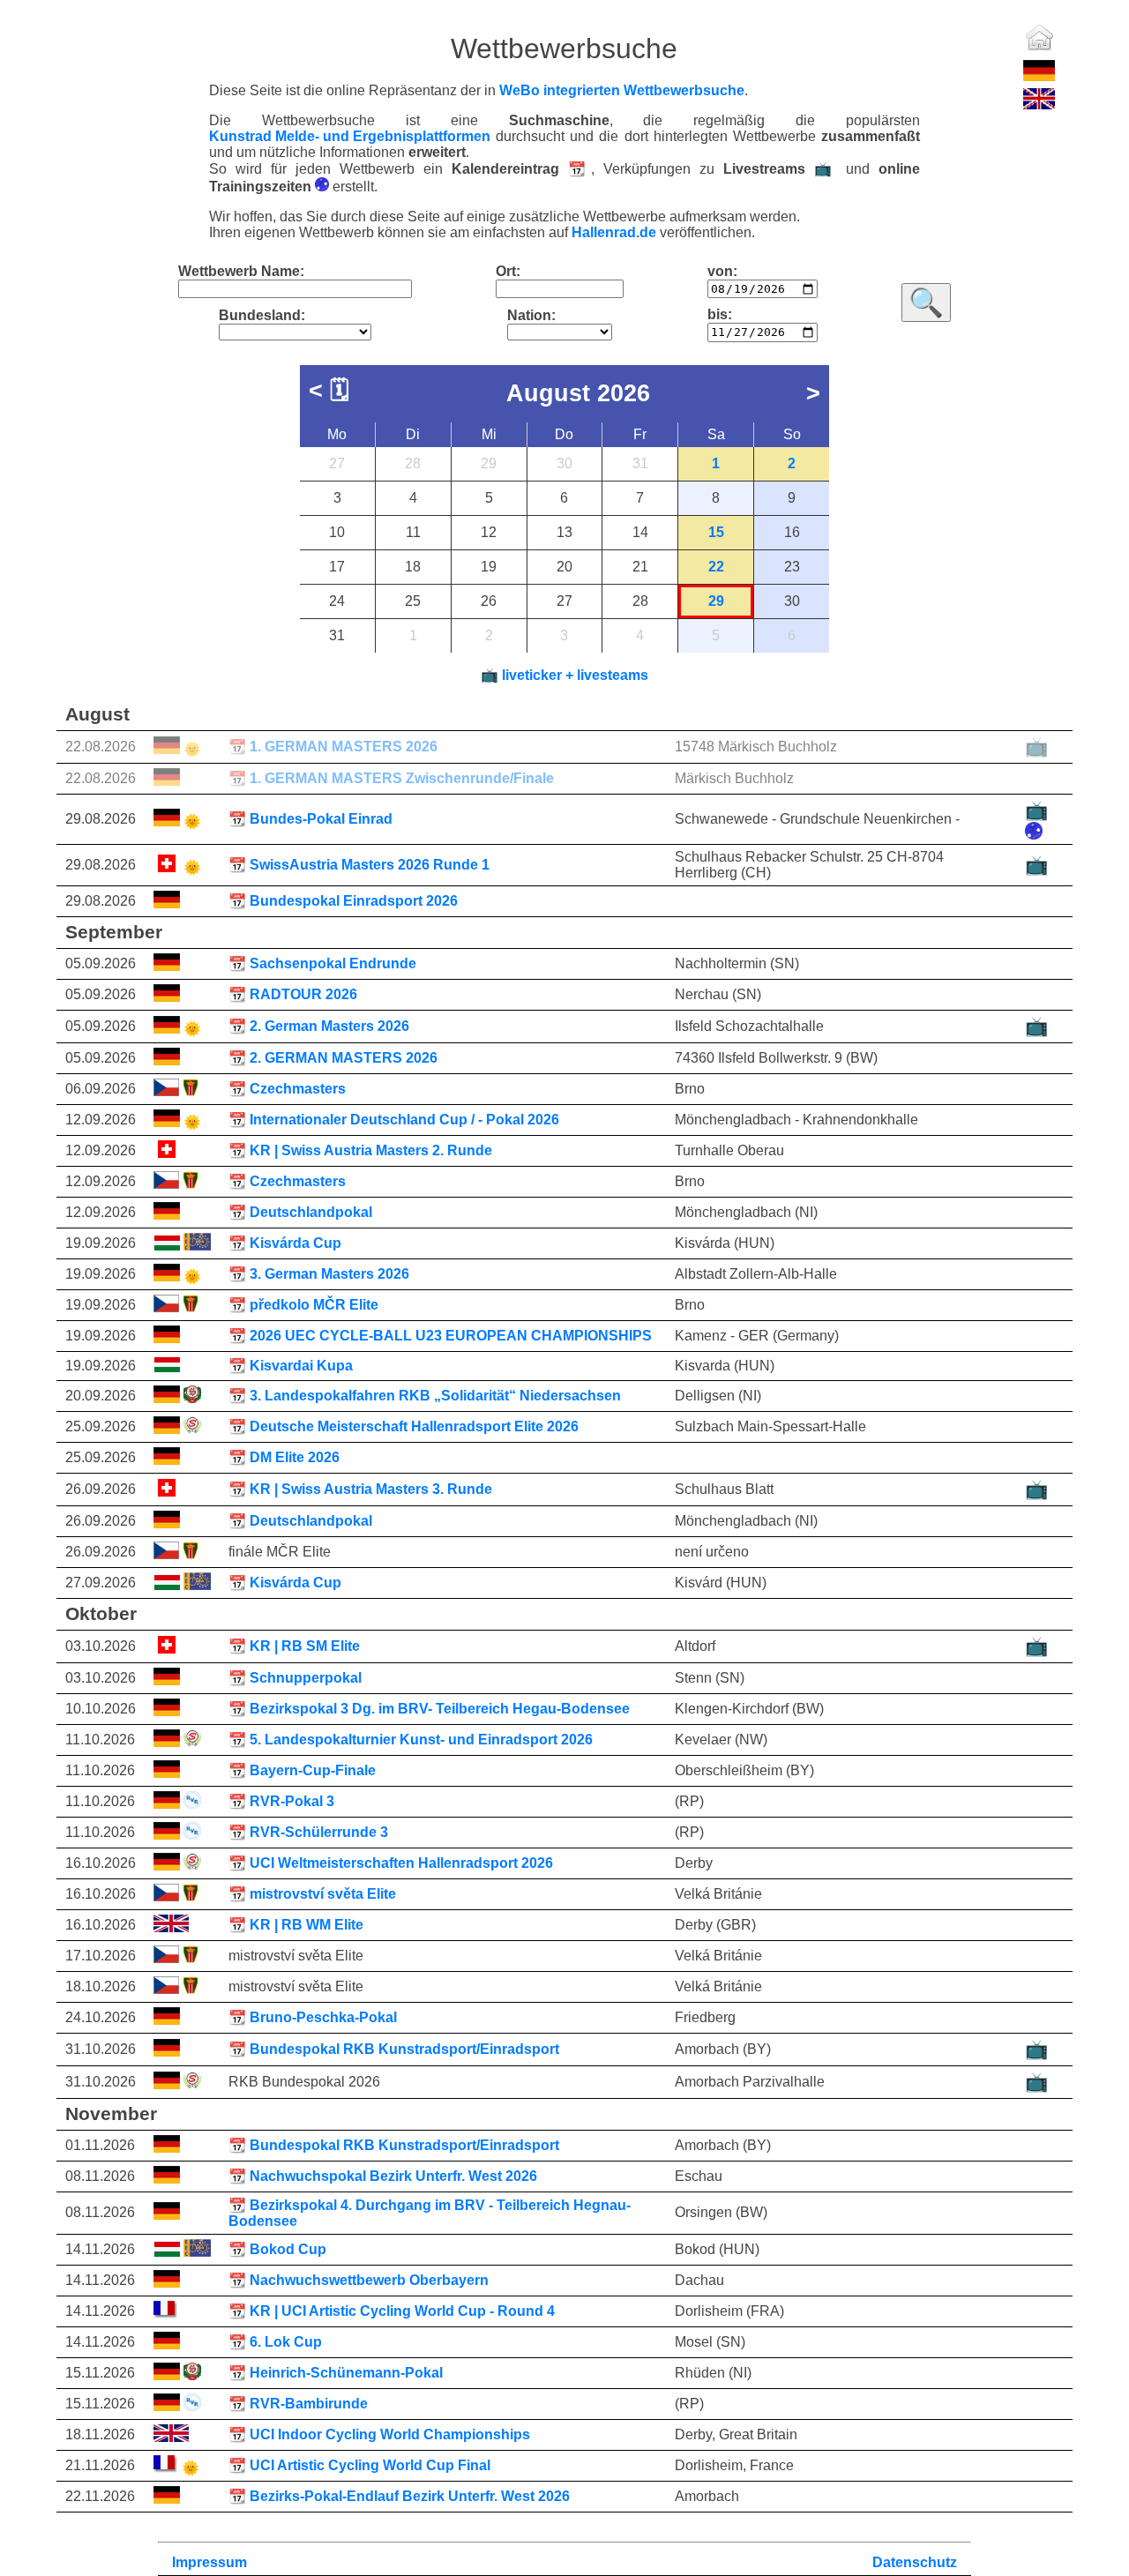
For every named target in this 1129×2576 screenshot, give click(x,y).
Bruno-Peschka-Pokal (323, 2017)
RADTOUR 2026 (293, 994)
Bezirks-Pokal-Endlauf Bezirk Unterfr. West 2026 (410, 2496)
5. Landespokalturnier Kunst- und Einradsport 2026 (411, 1740)
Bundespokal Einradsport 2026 (354, 901)
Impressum (209, 2562)
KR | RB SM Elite (305, 1646)
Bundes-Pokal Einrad (310, 819)
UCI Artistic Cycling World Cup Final (359, 2465)
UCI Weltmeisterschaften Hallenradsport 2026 (401, 1863)
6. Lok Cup (275, 2342)
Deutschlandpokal (300, 1212)
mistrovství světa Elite (312, 1894)
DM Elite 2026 (295, 1457)
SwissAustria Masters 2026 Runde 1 (359, 865)
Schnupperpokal (295, 1678)
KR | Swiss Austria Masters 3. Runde (371, 1489)
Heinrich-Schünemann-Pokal (336, 2373)
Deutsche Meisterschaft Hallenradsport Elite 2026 (414, 1426)
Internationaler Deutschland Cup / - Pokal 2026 (394, 1120)
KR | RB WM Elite (307, 1925)
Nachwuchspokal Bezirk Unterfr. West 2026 (393, 2176)
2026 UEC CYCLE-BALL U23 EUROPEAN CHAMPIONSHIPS (451, 1336)
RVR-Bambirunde (298, 2404)
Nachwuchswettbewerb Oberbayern (369, 2280)
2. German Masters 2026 (319, 1026)
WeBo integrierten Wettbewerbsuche (622, 90)
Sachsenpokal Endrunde (322, 963)
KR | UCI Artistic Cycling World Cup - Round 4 (402, 2311)
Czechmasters (287, 1089)
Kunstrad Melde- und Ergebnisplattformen (350, 137)
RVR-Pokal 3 (281, 1801)
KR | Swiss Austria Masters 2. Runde (371, 1150)
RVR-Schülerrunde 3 (308, 1832)
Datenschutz (915, 2562)
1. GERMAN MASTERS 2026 (333, 747)
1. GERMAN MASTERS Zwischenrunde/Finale (402, 778)
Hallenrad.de (614, 232)
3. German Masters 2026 (319, 1274)
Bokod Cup (277, 2249)
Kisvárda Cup (285, 1243)
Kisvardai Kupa (301, 1366)
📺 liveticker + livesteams (564, 675)
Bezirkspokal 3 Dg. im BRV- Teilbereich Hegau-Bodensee (440, 1709)
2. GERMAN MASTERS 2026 (344, 1058)
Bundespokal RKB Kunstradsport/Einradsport (404, 2049)
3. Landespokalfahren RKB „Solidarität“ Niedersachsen (425, 1396)
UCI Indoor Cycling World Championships (390, 2434)
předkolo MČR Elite (303, 1305)
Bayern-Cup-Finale (313, 1770)
